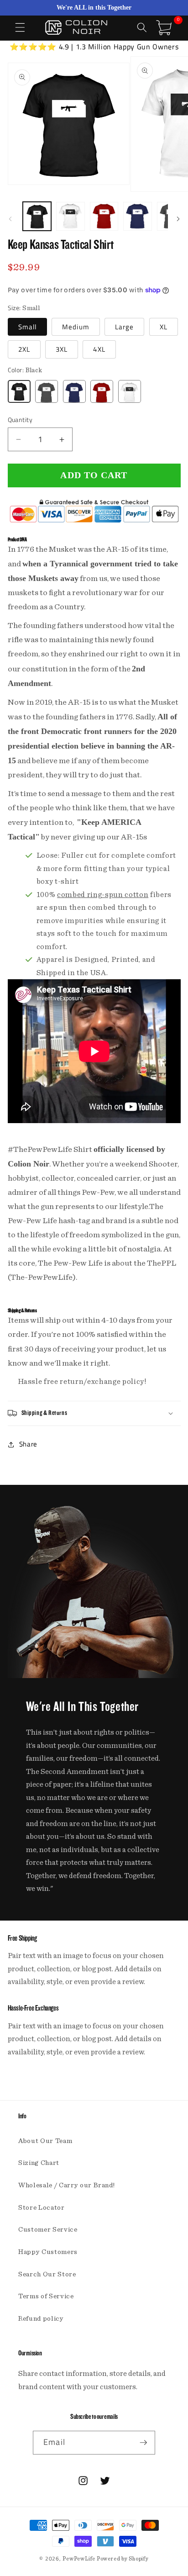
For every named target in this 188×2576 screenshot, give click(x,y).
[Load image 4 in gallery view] (138, 216)
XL (164, 327)
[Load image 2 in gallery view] (70, 216)
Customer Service (48, 2230)
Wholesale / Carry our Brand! (66, 2185)
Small (28, 327)
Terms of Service (46, 2296)
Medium (76, 327)
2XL (24, 349)
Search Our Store (47, 2274)
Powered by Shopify (123, 2559)
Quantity (20, 420)
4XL (99, 349)
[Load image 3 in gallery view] (104, 216)
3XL (62, 349)
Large (125, 327)
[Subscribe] (143, 2443)
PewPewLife (79, 2559)
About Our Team (45, 2141)
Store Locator (42, 2208)
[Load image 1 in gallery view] (37, 216)
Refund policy (41, 2319)
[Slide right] (178, 219)
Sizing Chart (39, 2163)
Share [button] (28, 1444)
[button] (20, 27)
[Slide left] (10, 219)
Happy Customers (48, 2252)
